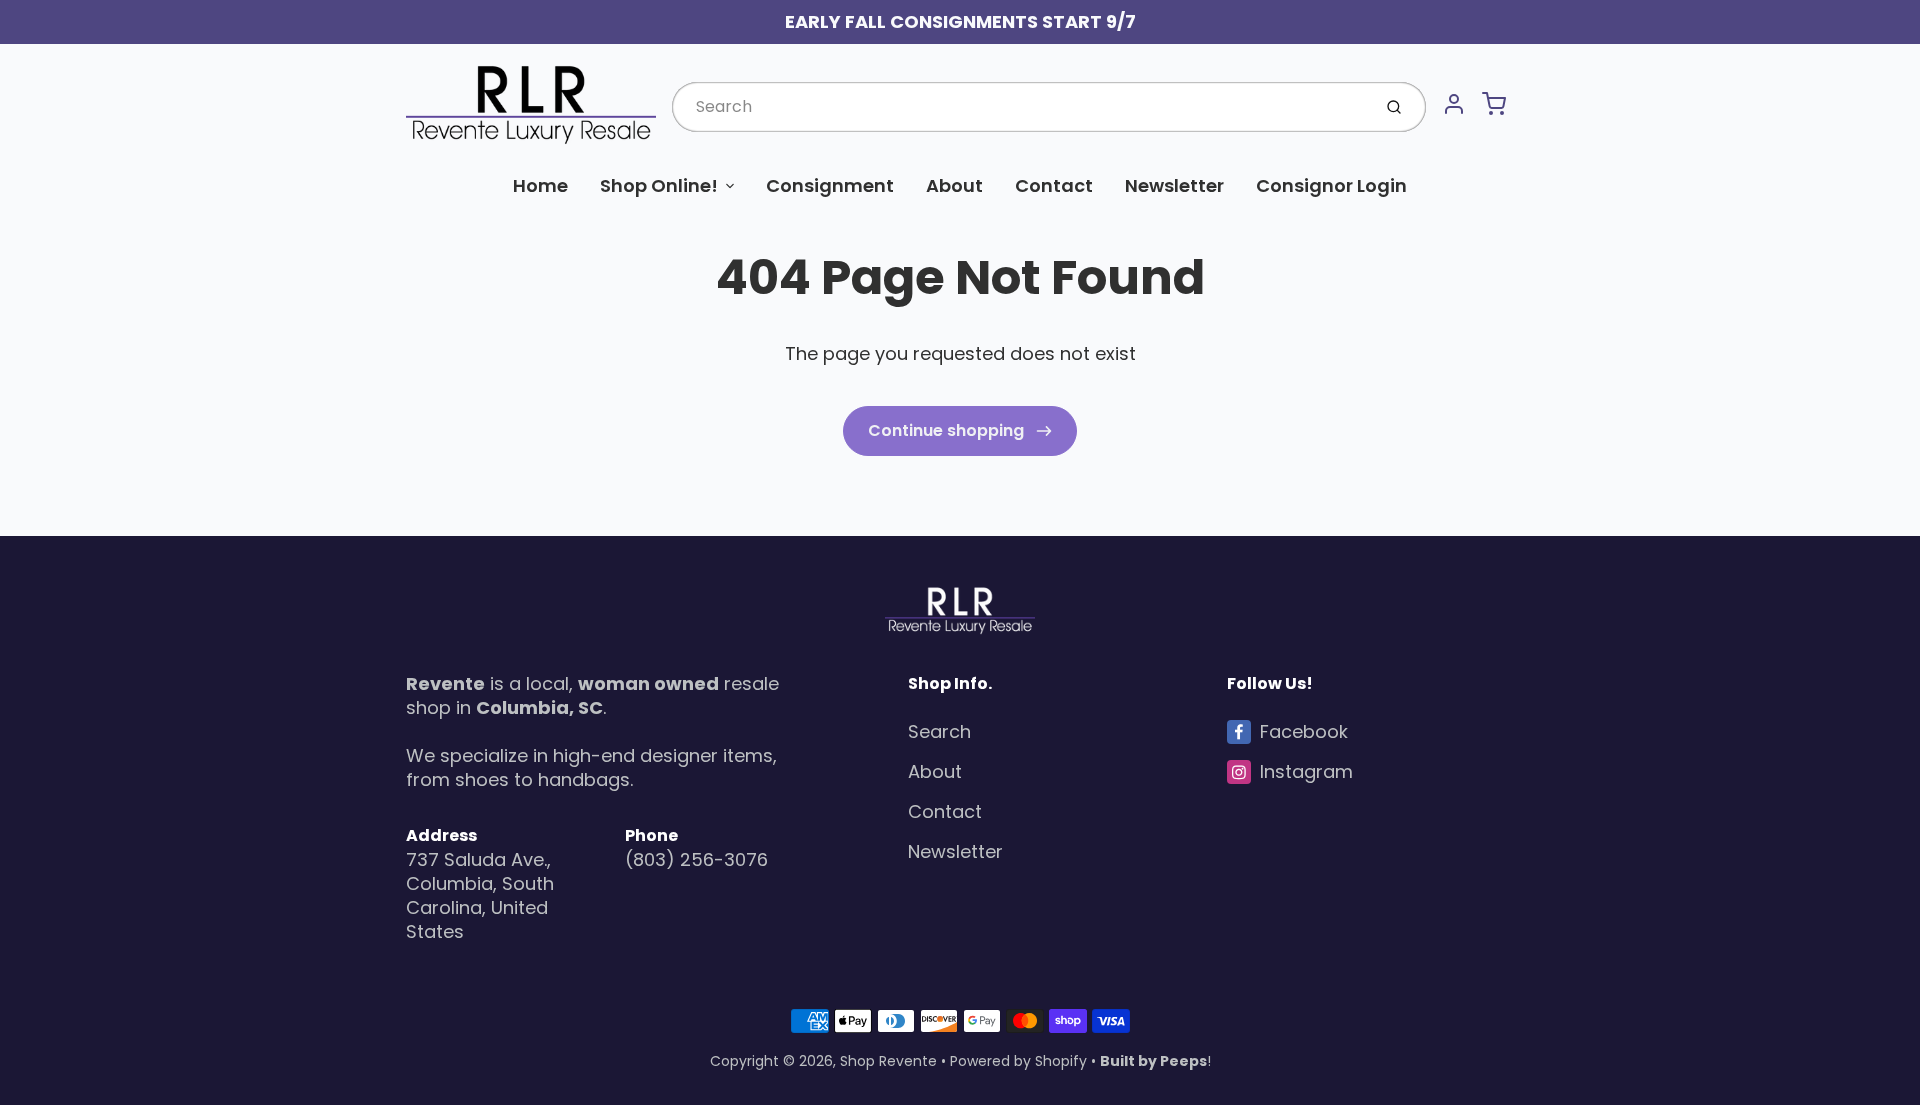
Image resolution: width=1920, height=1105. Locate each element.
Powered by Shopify (1018, 1061)
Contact (1054, 185)
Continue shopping (948, 430)
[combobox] (1019, 107)
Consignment (830, 185)
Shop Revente (888, 1061)
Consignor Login (1331, 185)
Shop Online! (659, 185)
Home (540, 185)
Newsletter (1174, 185)
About (954, 185)
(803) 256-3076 (696, 859)
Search (939, 731)
